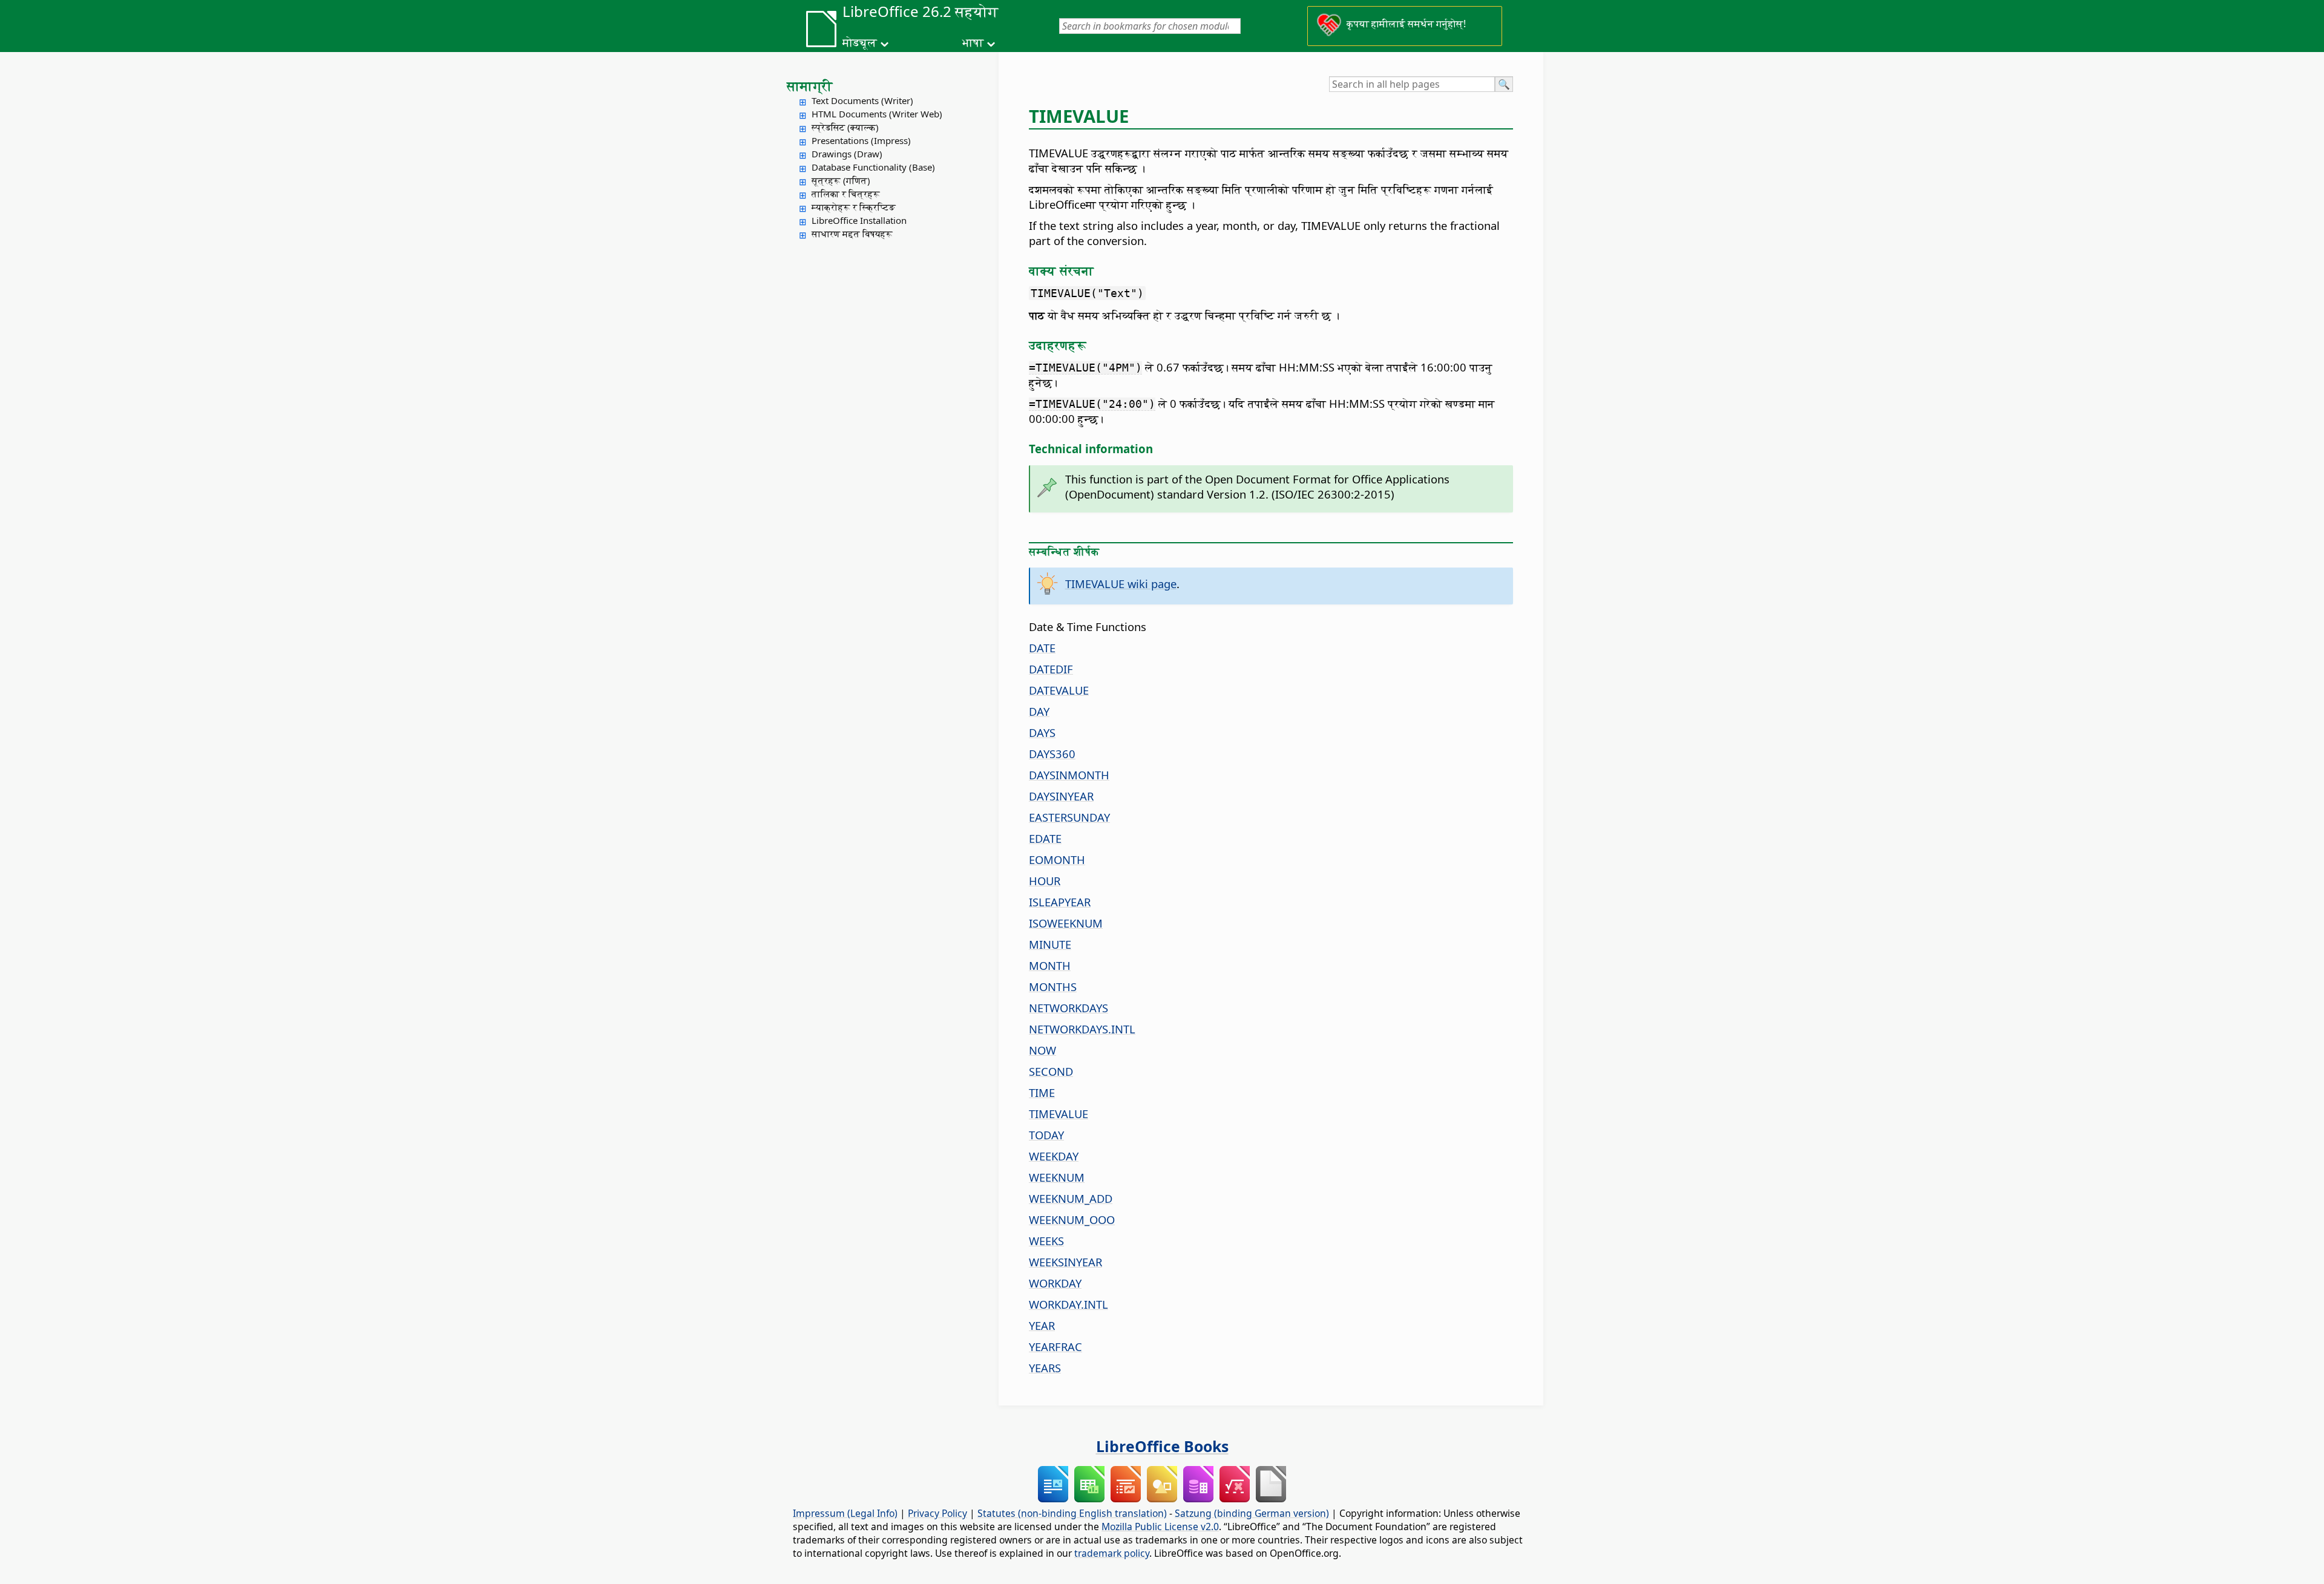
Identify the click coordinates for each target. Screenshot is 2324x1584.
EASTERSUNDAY (1069, 817)
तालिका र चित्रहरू (846, 194)
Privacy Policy (937, 1513)
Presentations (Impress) (861, 140)
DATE (1042, 648)
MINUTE (1050, 944)
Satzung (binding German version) (1252, 1513)
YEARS (1045, 1368)
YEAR (1042, 1325)
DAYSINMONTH (1069, 775)
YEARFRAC (1055, 1347)
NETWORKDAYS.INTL (1082, 1029)
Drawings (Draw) (847, 154)
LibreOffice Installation (859, 220)
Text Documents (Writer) (862, 100)
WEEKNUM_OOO (1072, 1219)
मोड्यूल (860, 42)
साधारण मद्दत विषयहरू (852, 234)
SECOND (1051, 1071)
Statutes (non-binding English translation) (1072, 1513)
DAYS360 (1052, 754)
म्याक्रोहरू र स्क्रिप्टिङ (854, 207)
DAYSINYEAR (1061, 796)
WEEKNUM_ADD (1071, 1198)
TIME (1042, 1092)
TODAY (1046, 1135)
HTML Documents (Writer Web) (877, 114)
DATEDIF (1051, 669)
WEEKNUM (1057, 1177)
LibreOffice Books (1162, 1446)
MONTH (1050, 965)
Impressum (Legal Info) (845, 1513)
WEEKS (1046, 1241)
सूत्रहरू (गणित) (841, 180)
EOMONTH (1057, 859)
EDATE (1045, 838)
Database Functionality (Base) (873, 167)
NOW (1042, 1050)
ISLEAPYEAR (1060, 902)
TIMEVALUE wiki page (1121, 584)
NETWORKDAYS (1068, 1008)
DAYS (1042, 732)
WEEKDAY (1054, 1156)
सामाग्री (810, 85)
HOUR (1045, 881)
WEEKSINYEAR (1065, 1262)
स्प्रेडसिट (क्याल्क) (845, 127)
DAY (1039, 711)
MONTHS (1053, 987)
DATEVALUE (1059, 690)
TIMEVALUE (1059, 1114)
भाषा (973, 42)
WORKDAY (1055, 1283)
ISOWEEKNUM (1066, 923)
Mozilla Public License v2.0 (1160, 1527)
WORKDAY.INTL (1068, 1304)
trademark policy (1112, 1553)
